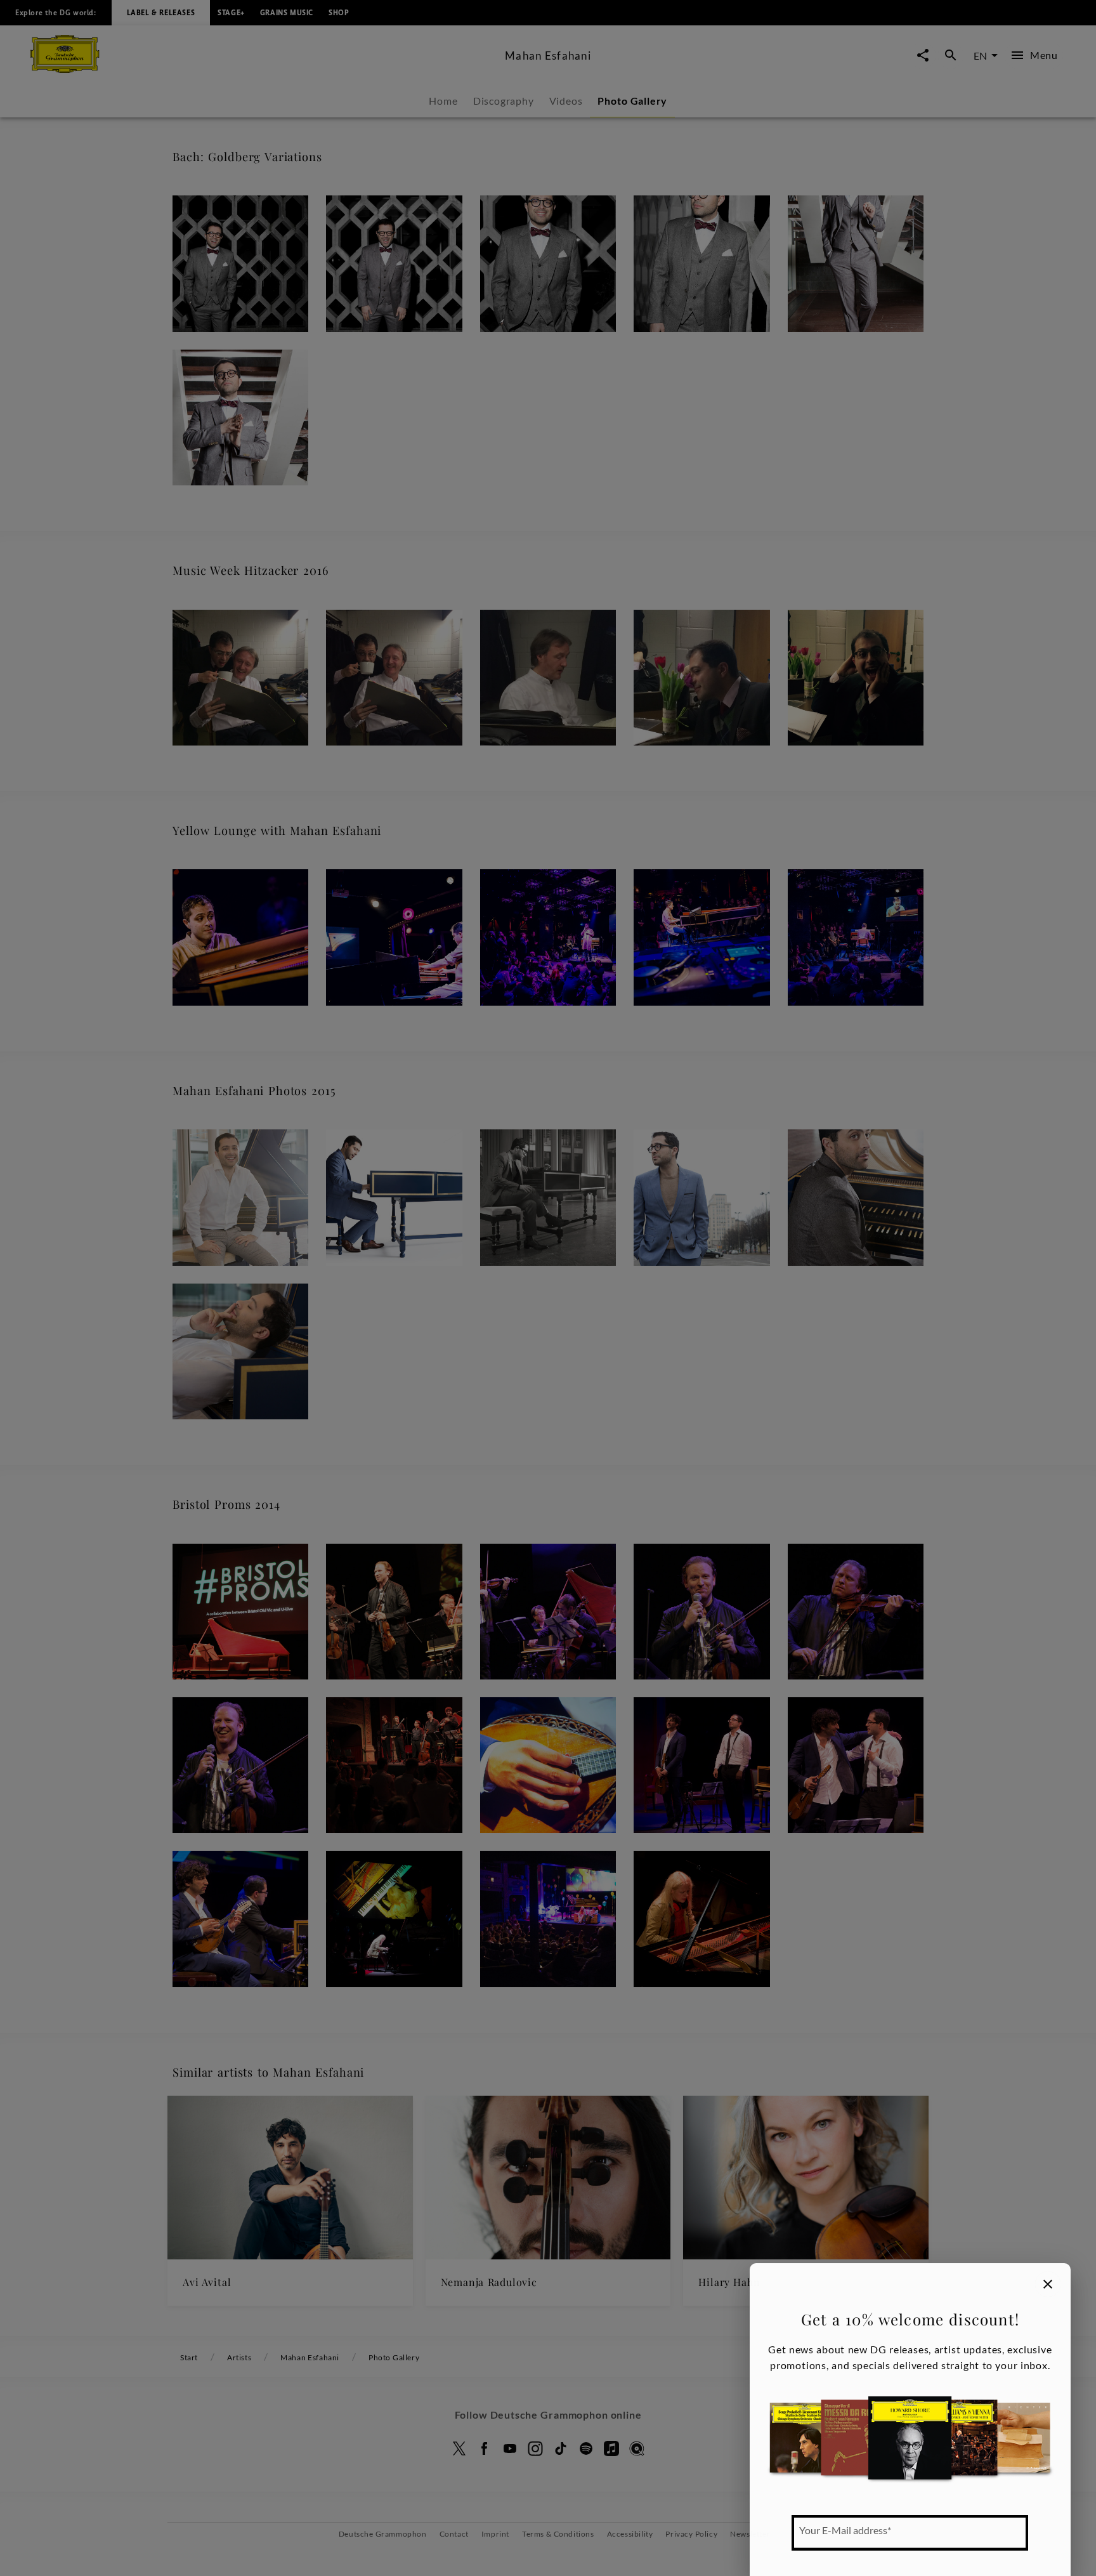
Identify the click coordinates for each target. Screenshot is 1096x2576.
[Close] (1048, 2284)
